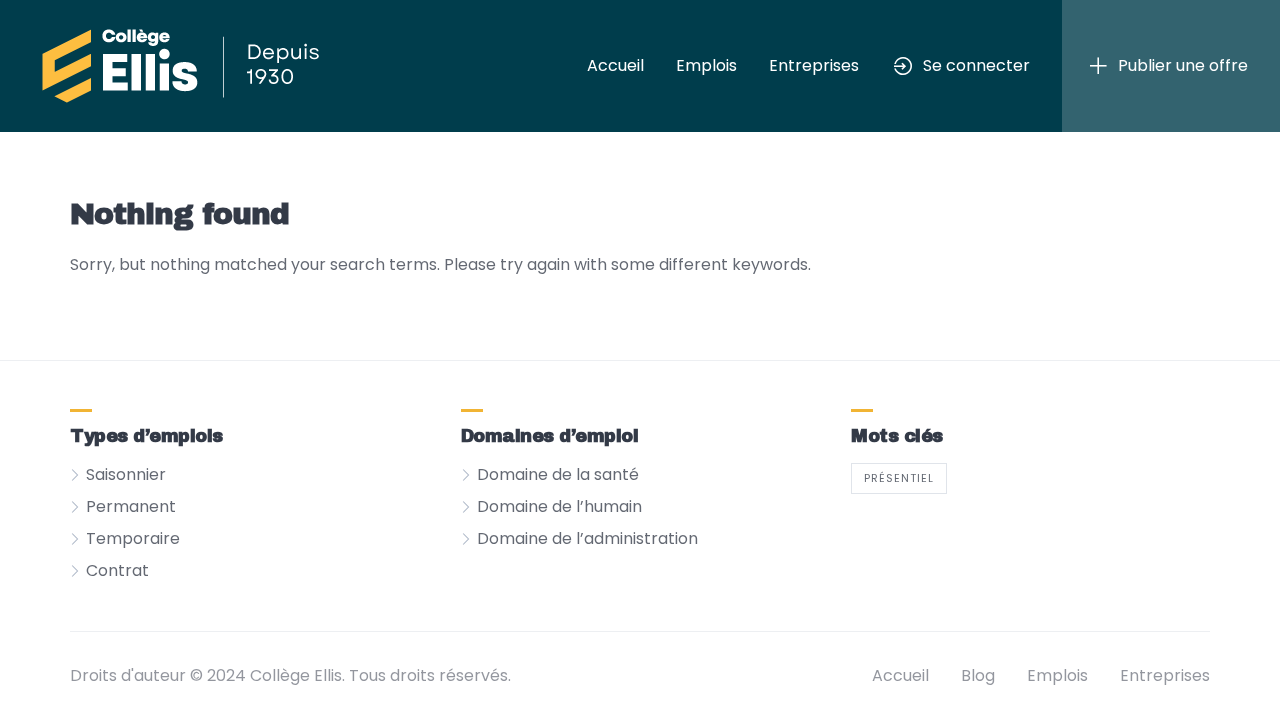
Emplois (706, 65)
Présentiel (899, 478)
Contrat (117, 570)
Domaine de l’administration (587, 538)
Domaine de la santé (558, 474)
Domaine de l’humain (559, 506)
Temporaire (133, 538)
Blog (978, 675)
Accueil (615, 65)
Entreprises (814, 65)
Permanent (131, 506)
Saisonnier (126, 474)
